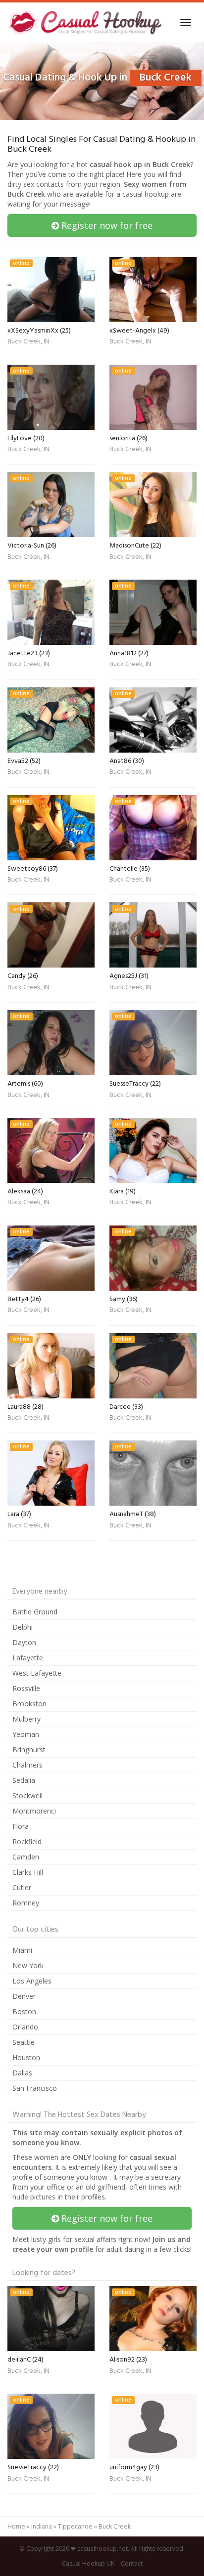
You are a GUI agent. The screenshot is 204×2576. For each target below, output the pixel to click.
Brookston (29, 1704)
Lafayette (28, 1658)
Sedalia (24, 1780)
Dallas (22, 2073)
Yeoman (26, 1734)
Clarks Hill (28, 1872)
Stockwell (27, 1795)
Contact (132, 2563)
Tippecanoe (75, 2526)
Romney (26, 1903)
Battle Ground (35, 1612)
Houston (26, 2057)
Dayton (24, 1642)
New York (28, 1965)
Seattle (24, 2042)
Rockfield (27, 1841)
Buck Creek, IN (28, 342)
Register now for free (106, 225)
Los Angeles (32, 1981)
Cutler (22, 1887)
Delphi (23, 1627)
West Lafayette (37, 1673)
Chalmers (27, 1765)
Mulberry (26, 1719)
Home (16, 2526)
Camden (26, 1857)
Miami (22, 1950)
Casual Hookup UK (88, 2563)
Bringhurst (29, 1750)
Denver (24, 1996)
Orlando (25, 2027)
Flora (21, 1826)
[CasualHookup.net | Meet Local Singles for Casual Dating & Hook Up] (86, 22)
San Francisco (35, 2088)
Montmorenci (34, 1811)
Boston (24, 2011)
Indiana (42, 2526)
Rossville (26, 1688)
